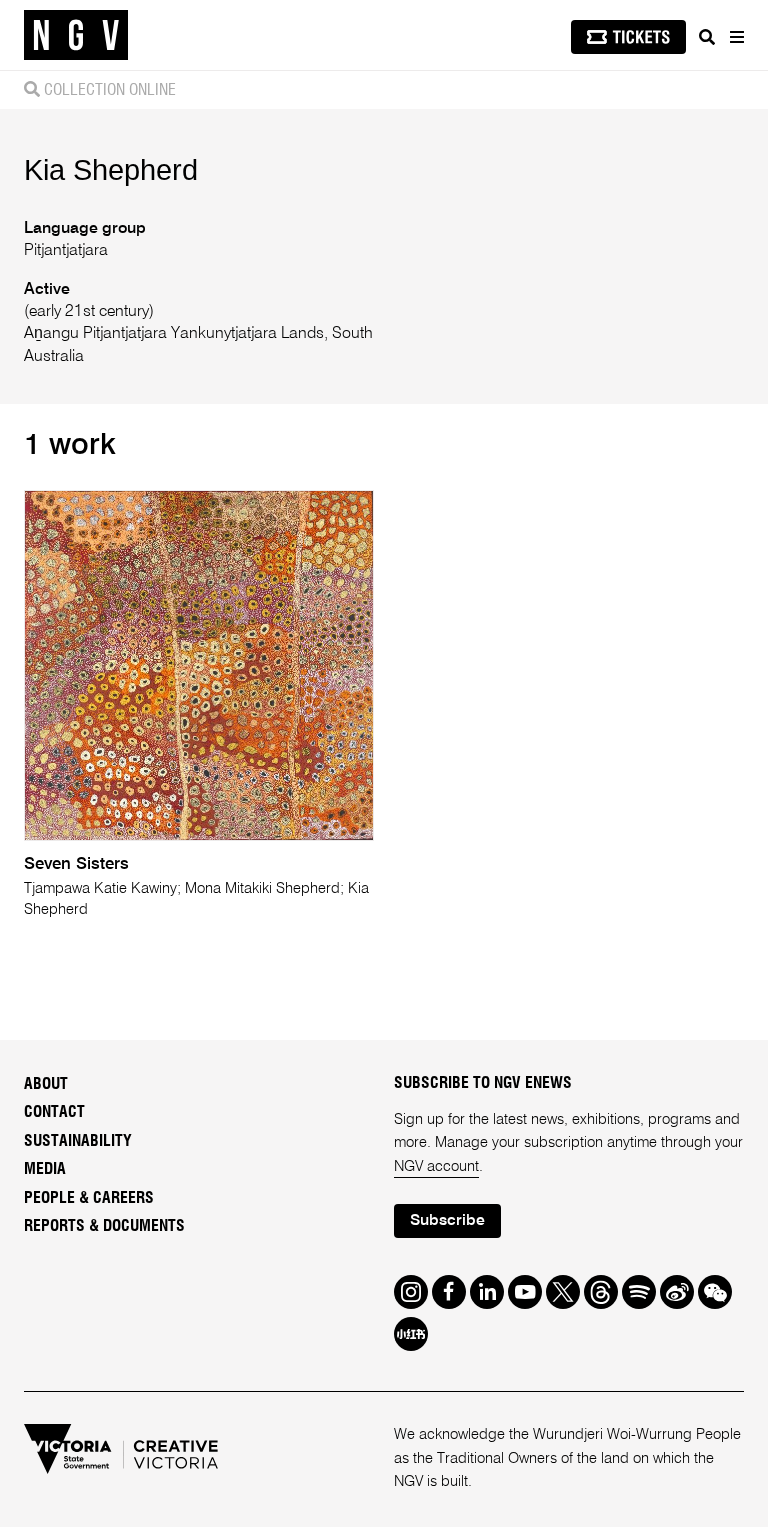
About (46, 1084)
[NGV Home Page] (76, 35)
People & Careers (89, 1198)
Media (45, 1169)
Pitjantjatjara (66, 251)
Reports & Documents (104, 1226)
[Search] (707, 37)
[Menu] (736, 37)
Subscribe (447, 1221)
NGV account (436, 1167)
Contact (54, 1112)
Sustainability (78, 1141)
